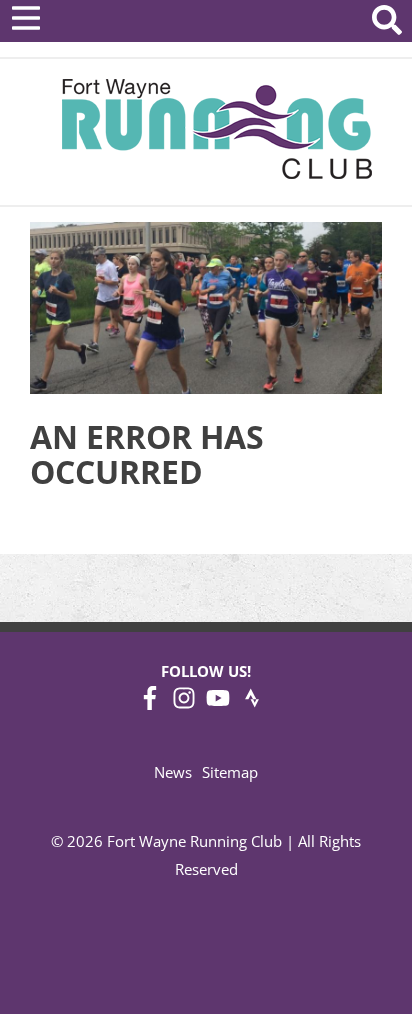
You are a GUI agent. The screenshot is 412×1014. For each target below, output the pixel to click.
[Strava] (252, 704)
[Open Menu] (26, 18)
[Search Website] (387, 23)
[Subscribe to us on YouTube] (218, 704)
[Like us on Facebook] (150, 704)
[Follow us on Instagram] (184, 704)
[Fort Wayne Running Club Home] (216, 128)
